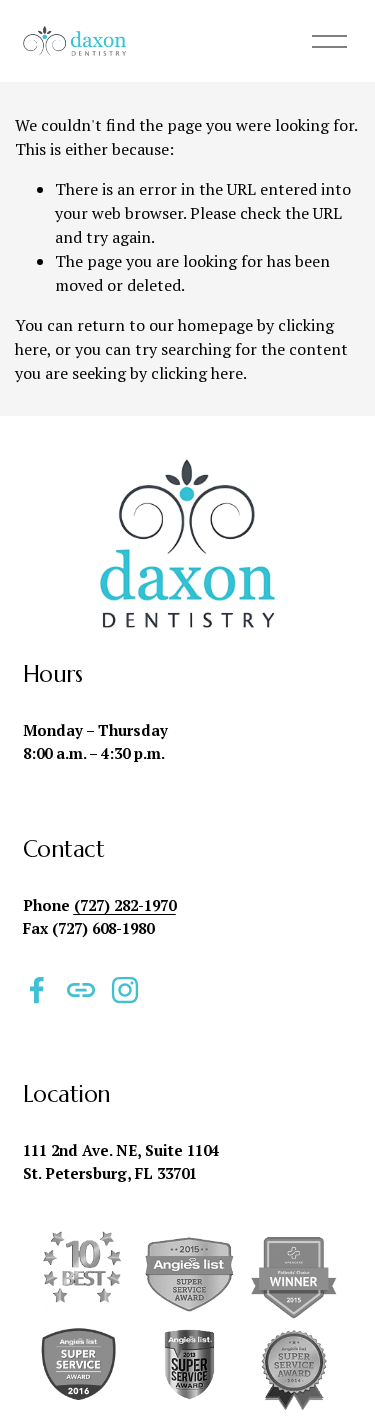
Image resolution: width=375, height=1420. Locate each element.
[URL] (81, 990)
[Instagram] (125, 990)
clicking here (197, 373)
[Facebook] (37, 990)
